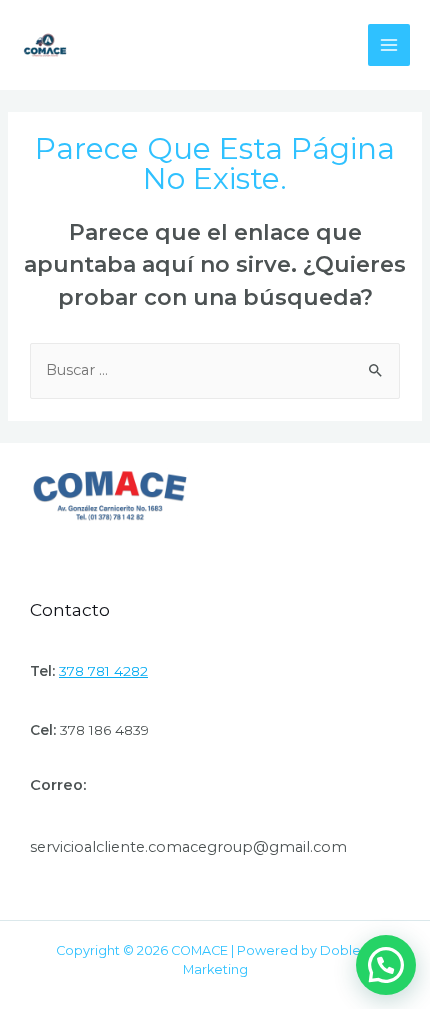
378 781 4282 (103, 671)
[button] (386, 965)
